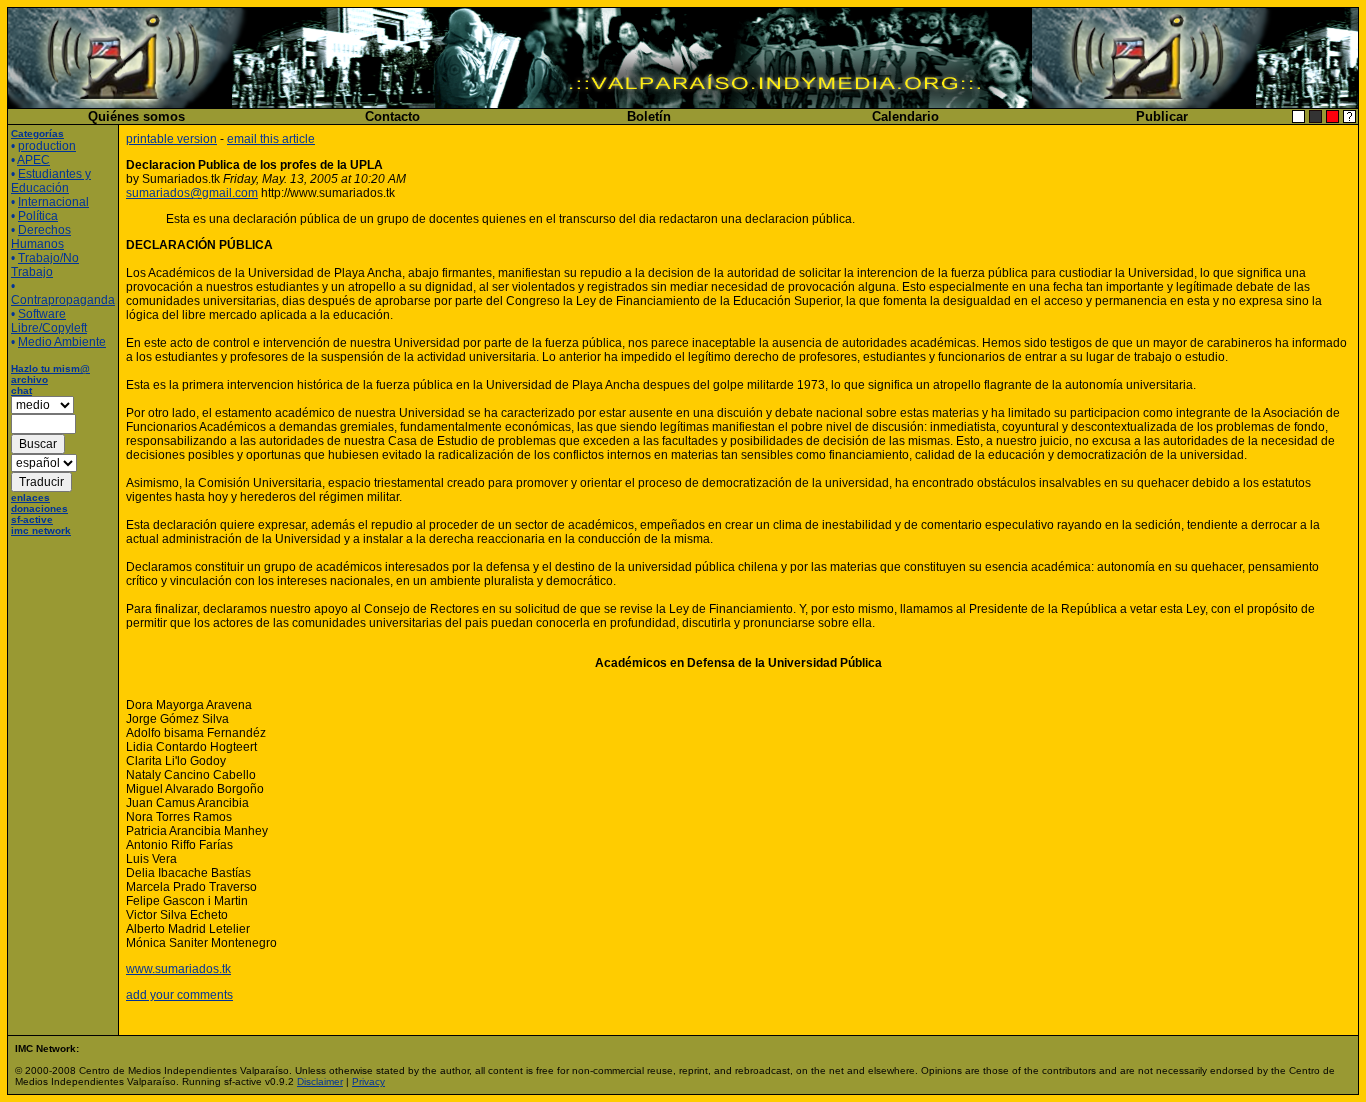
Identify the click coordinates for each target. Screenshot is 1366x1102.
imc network (41, 530)
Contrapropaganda (63, 300)
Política (38, 216)
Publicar (1162, 116)
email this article (271, 139)
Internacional (53, 202)
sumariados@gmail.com (192, 193)
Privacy (368, 1081)
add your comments (179, 995)
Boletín (649, 116)
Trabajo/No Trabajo (45, 265)
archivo (29, 379)
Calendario (905, 116)
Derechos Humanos (41, 237)
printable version (171, 139)
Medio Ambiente (62, 342)
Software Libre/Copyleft (49, 321)
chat (21, 390)
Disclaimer (320, 1081)
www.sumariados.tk (178, 969)
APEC (33, 160)
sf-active (32, 519)
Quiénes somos (136, 116)
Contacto (392, 116)
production (47, 146)
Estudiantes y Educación (51, 181)
